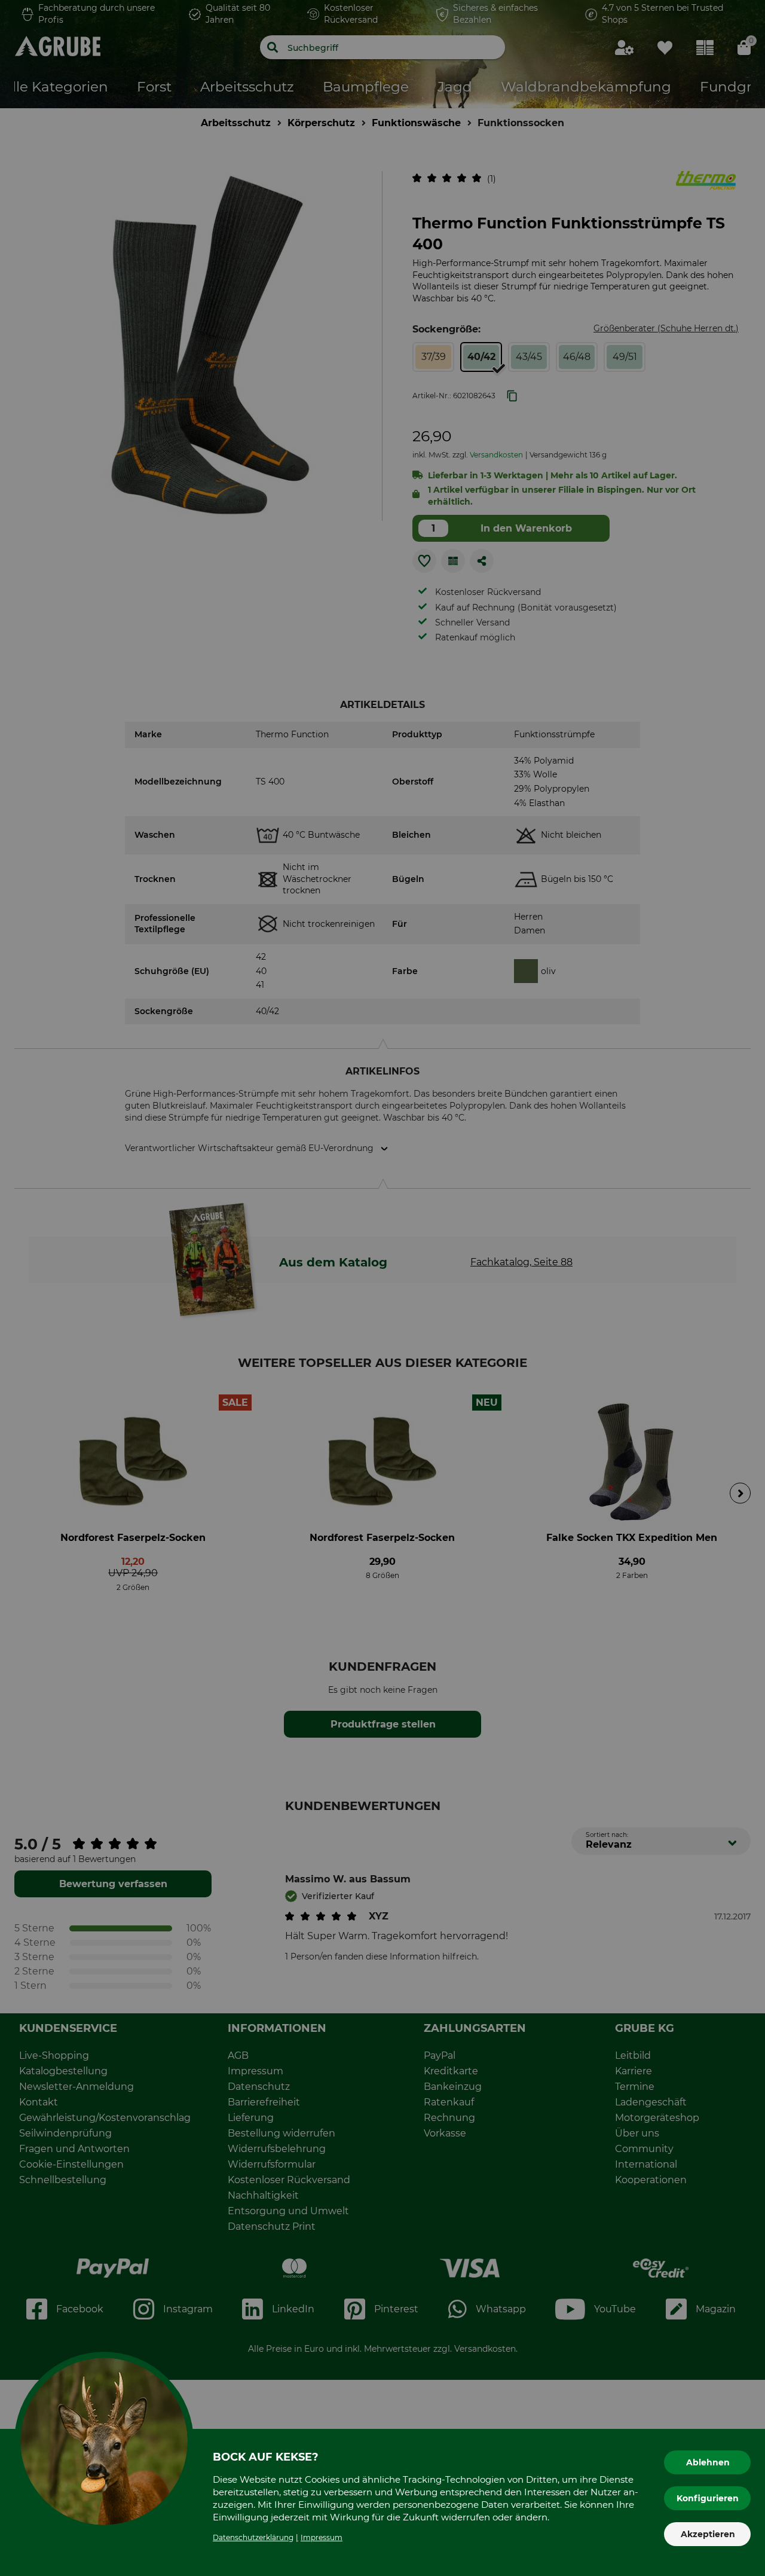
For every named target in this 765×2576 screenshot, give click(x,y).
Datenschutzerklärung (253, 2537)
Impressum (322, 2537)
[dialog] (382, 1288)
